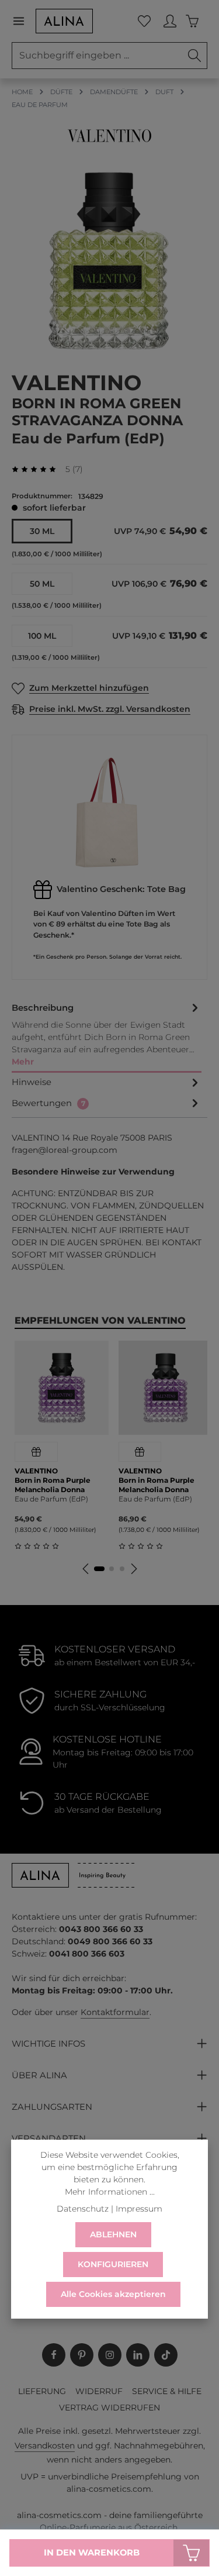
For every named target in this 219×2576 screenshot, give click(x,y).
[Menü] (23, 21)
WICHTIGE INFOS (48, 2044)
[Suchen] (195, 56)
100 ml (42, 636)
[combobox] (97, 56)
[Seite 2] (112, 1569)
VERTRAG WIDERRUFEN (109, 2408)
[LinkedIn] (138, 2355)
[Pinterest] (82, 2355)
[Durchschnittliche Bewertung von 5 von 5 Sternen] (39, 469)
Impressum (139, 2209)
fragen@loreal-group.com (65, 1150)
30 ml (42, 531)
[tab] (107, 1036)
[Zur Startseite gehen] (64, 21)
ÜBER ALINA (39, 2075)
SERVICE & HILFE (167, 2391)
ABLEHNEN (113, 2234)
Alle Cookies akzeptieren (113, 2294)
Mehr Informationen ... (110, 2192)
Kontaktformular (115, 2012)
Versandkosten (45, 2446)
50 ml (42, 584)
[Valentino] (109, 136)
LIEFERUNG (42, 2391)
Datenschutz (83, 2209)
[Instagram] (110, 2355)
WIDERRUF (99, 2391)
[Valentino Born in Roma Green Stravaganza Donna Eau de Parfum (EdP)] (109, 261)
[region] (109, 261)
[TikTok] (166, 2355)
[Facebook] (54, 2355)
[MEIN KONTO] (170, 21)
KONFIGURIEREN (113, 2264)
